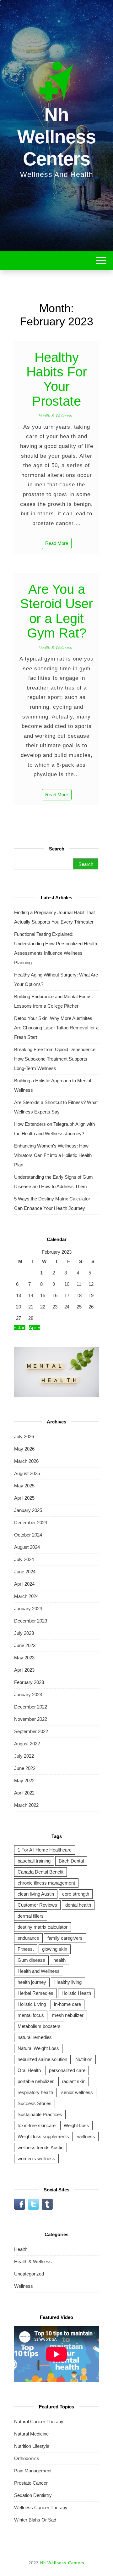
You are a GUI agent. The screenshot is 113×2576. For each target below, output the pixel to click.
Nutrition (84, 2059)
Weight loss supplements (43, 2136)
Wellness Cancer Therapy (41, 2507)
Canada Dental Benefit (40, 1872)
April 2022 (24, 1793)
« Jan (20, 1328)
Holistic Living (32, 2004)
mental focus (31, 2015)
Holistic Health (76, 1993)
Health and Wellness (39, 1971)
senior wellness (77, 2092)
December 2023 (31, 1621)
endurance (28, 1938)
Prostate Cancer (31, 2483)
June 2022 (25, 1768)
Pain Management (33, 2471)
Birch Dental (71, 1861)
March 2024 (26, 1596)
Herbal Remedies (35, 1993)
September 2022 (31, 1731)
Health (21, 2249)
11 (79, 1284)
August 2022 (27, 1744)
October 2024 (28, 1535)
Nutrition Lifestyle (32, 2446)
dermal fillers (31, 1916)
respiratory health (35, 2092)
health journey (32, 1982)
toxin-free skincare (37, 2125)
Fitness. (26, 1949)
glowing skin (55, 1949)
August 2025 (27, 1473)
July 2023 (24, 1633)
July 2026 (24, 1437)
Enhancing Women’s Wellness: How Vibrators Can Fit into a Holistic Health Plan (53, 1155)
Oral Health (29, 2070)
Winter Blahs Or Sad (35, 2520)
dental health (78, 1905)
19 (91, 1295)
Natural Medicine (31, 2434)
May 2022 (24, 1780)
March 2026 (26, 1461)
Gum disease (31, 1960)
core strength (76, 1894)
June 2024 (25, 1572)
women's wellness (36, 2158)
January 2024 (28, 1609)
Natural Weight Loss (38, 2048)
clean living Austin (36, 1894)
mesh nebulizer (68, 2015)
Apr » (34, 1328)
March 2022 (26, 1805)
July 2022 (24, 1756)
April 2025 (24, 1498)
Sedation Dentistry (33, 2495)
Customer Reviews (37, 1905)
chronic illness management (46, 1883)
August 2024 (27, 1547)
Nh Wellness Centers (56, 137)
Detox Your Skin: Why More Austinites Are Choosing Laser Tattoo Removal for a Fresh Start (56, 1028)
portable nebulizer (36, 2081)
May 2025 (24, 1486)
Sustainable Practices (40, 2114)
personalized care (67, 2070)
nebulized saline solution (42, 2059)
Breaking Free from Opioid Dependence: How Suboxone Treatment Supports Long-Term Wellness (55, 1059)
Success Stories (35, 2103)
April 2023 (24, 1670)
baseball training (34, 1861)
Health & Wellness (55, 416)
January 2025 (28, 1510)
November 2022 (31, 1719)
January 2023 (28, 1694)
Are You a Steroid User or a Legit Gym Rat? (56, 611)
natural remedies (35, 2037)
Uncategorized (29, 2274)
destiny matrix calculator (43, 1927)
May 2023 (24, 1658)
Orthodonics (27, 2458)
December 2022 (31, 1707)
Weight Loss (76, 2125)
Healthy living (68, 1982)
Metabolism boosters (39, 2026)
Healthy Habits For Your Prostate (57, 379)
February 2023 (29, 1682)
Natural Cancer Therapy (39, 2421)
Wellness (24, 2286)
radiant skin (74, 2081)
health (59, 1960)
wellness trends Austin (40, 2147)
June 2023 (25, 1645)
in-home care (67, 2004)
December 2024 (31, 1523)
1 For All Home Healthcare (45, 1850)
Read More (57, 543)
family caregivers (65, 1938)
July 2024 (24, 1559)
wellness (86, 2136)
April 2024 (24, 1584)
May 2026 (24, 1449)
